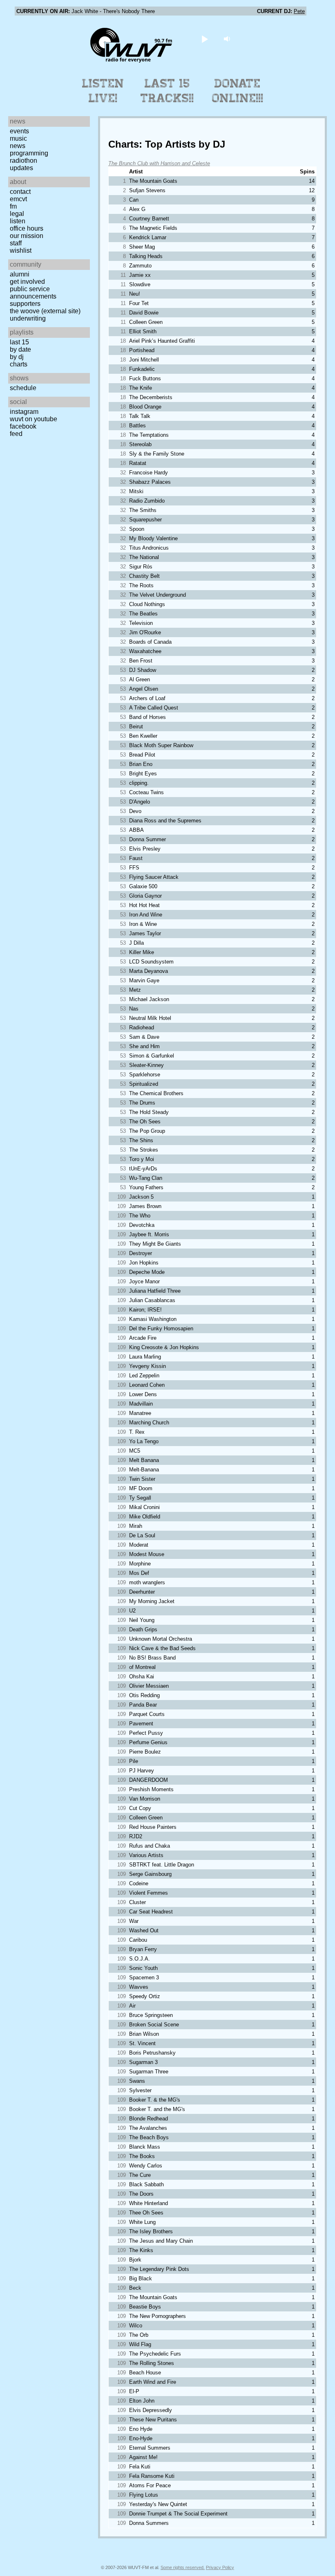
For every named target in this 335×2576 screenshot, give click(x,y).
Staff (16, 243)
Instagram (24, 412)
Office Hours (27, 228)
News (18, 146)
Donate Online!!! (238, 91)
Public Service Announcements (33, 293)
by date (20, 349)
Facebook (23, 426)
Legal (17, 214)
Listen (18, 221)
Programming (29, 153)
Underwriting (28, 318)
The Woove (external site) (45, 311)
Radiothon (23, 161)
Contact (20, 192)
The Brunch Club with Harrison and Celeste (159, 163)
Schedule (23, 388)
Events (19, 131)
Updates (21, 168)
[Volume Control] (228, 39)
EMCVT (18, 199)
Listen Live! (103, 91)
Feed (16, 434)
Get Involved (27, 282)
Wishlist (21, 250)
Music (18, 138)
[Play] (205, 39)
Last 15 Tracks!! (167, 91)
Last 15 (19, 342)
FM (13, 206)
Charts (19, 364)
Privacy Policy (220, 2567)
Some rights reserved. (183, 2567)
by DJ (17, 357)
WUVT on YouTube (33, 419)
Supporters (25, 304)
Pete (299, 11)
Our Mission (27, 236)
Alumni (20, 274)
